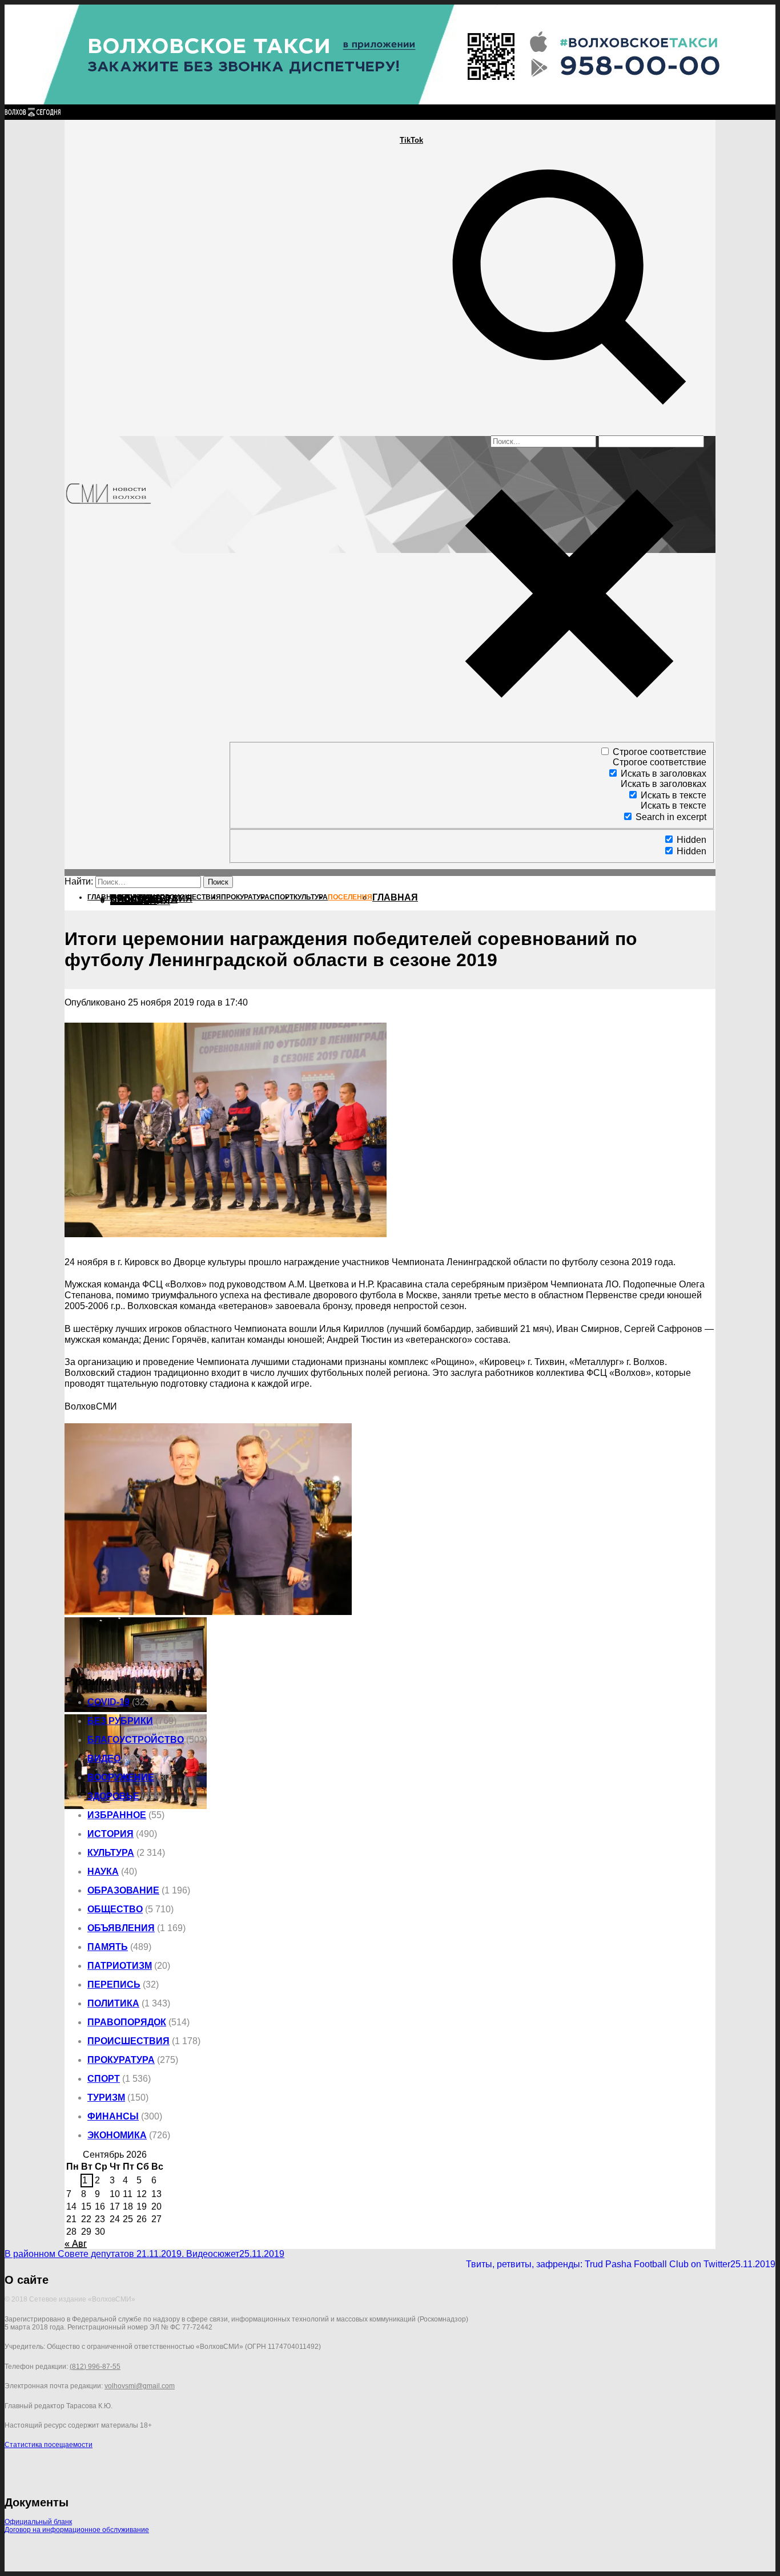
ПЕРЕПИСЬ (114, 1985)
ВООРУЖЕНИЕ (121, 1777)
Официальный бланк (38, 2522)
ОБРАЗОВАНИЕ (123, 1890)
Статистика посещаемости (49, 2445)
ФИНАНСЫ (113, 2116)
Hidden (691, 840)
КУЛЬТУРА (111, 1853)
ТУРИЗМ (106, 2097)
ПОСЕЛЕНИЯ (140, 901)
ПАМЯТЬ (108, 1947)
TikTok (411, 140)
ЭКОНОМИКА (117, 2135)
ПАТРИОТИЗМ (120, 1966)
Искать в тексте (674, 795)
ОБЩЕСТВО (115, 1909)
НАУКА (103, 1872)
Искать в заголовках (664, 774)
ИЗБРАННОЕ (117, 1815)
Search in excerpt (671, 817)
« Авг (76, 2244)
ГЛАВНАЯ (395, 897)
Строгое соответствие (660, 752)
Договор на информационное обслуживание (77, 2530)
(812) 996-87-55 (95, 2367)
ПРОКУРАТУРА (121, 2060)
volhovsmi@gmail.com (140, 2386)
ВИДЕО (104, 1759)
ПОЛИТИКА (113, 2003)
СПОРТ (104, 2079)
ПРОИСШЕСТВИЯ (128, 2041)
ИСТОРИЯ (110, 1834)
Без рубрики (120, 1721)
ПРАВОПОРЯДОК (127, 2022)
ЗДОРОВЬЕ (113, 1796)
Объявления (121, 1928)
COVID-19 (108, 1702)
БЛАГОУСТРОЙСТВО (136, 1740)
